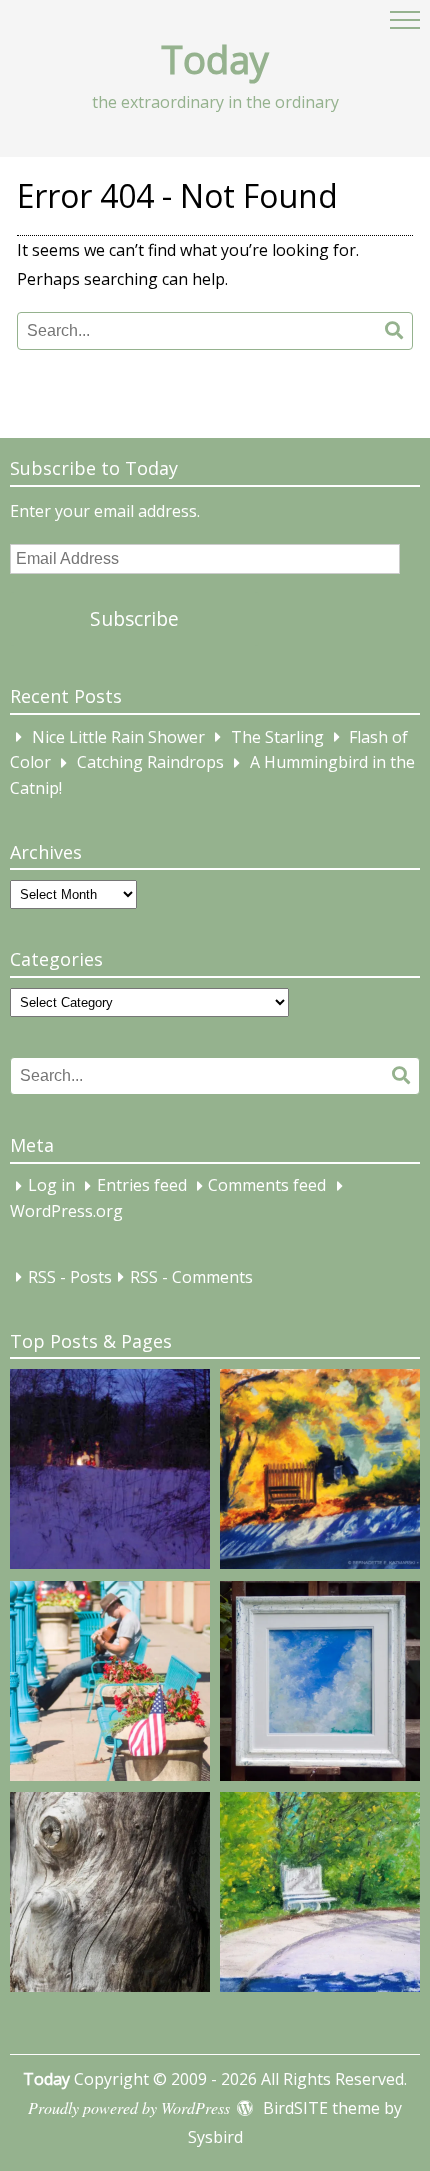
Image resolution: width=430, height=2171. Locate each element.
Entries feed (142, 1186)
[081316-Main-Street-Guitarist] (110, 1685)
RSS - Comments (191, 1277)
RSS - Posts (70, 1277)
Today (215, 59)
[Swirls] (110, 1896)
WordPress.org (66, 1211)
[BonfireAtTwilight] (110, 1473)
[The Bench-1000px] (320, 1473)
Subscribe (134, 618)
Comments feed (267, 1186)
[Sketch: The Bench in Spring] (320, 1896)
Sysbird (215, 2137)
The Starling (277, 737)
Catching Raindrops (150, 763)
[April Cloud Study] (320, 1685)
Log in (51, 1186)
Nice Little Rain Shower (118, 737)
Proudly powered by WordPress (129, 2107)
